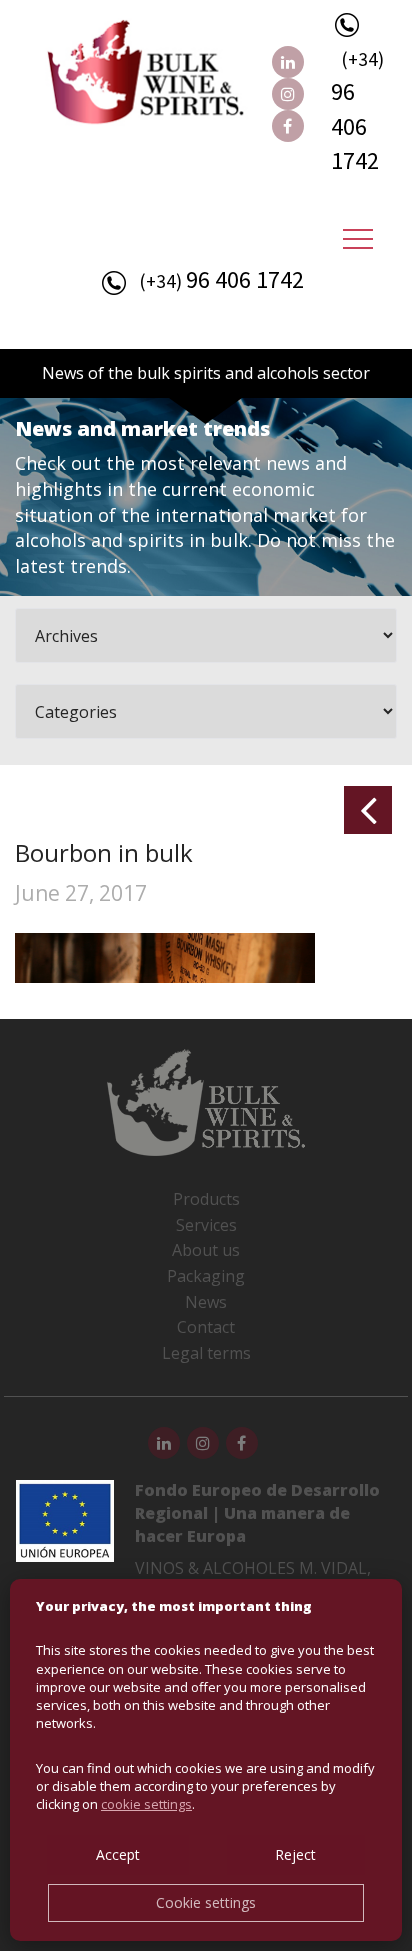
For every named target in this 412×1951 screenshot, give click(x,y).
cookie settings (146, 1804)
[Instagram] (288, 94)
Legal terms (206, 1353)
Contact (206, 1327)
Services (206, 1225)
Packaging (206, 1276)
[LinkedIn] (288, 62)
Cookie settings (206, 1902)
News (206, 1302)
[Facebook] (288, 126)
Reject (295, 1854)
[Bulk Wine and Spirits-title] (166, 76)
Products (206, 1199)
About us (206, 1250)
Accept (118, 1854)
